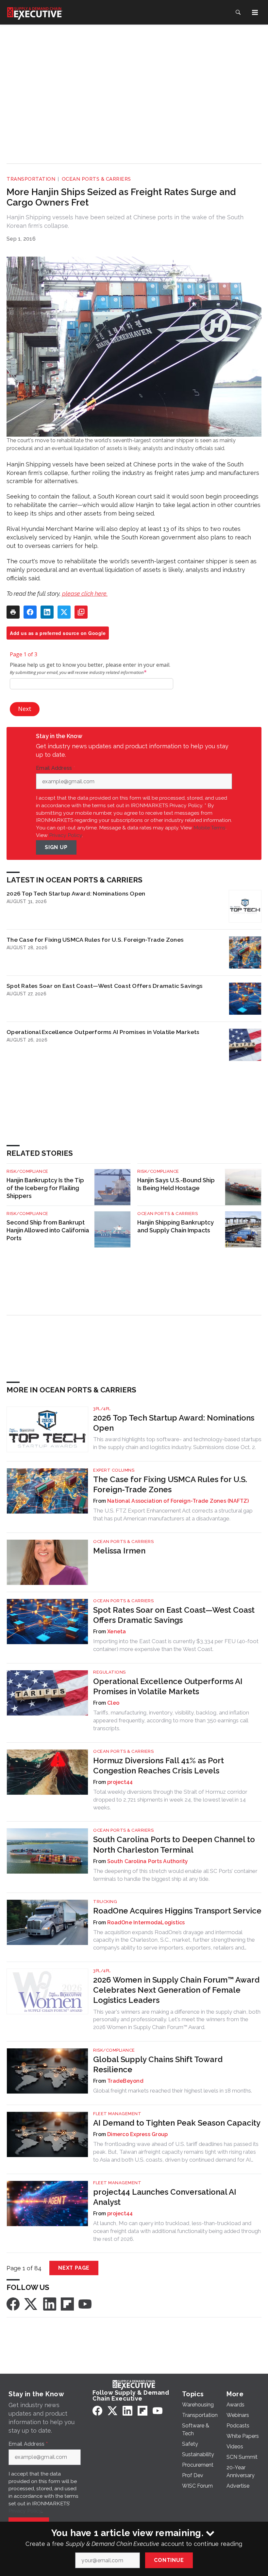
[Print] (13, 612)
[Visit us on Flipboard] (67, 2304)
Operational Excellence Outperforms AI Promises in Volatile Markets (103, 1032)
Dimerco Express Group (137, 2134)
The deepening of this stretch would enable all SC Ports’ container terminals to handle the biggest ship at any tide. (175, 1875)
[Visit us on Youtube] (85, 2304)
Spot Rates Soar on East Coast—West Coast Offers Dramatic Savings (105, 986)
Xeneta (117, 1632)
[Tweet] (64, 612)
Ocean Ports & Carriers (96, 179)
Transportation (31, 179)
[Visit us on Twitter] (31, 2304)
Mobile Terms (209, 828)
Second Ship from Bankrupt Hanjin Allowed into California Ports (48, 1230)
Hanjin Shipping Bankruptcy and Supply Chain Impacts (176, 1226)
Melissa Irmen (119, 1551)
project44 (120, 1782)
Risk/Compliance (27, 1171)
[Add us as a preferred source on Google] (81, 612)
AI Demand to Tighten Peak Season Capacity (177, 2123)
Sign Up (56, 847)
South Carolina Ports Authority (148, 1861)
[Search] (238, 12)
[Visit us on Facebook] (13, 2304)
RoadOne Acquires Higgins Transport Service (177, 1911)
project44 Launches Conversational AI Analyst (165, 2197)
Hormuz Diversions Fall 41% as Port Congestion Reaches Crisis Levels (159, 1766)
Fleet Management (117, 2114)
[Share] (30, 612)
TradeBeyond (125, 2081)
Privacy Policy (66, 835)
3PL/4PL (102, 1409)
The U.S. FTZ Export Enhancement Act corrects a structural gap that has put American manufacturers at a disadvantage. (173, 1515)
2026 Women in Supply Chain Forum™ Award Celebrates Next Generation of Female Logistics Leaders (176, 1990)
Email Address (56, 768)
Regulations (109, 1672)
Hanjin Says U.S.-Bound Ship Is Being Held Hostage (176, 1184)
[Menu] (255, 12)
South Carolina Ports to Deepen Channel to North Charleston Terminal (174, 1844)
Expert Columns (114, 1470)
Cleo (113, 1703)
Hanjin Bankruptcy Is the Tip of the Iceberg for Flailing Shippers (45, 1188)
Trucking (105, 1902)
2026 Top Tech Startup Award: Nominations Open (76, 893)
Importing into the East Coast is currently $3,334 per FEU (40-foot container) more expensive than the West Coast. (176, 1645)
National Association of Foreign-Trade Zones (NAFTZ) (178, 1501)
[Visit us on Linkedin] (50, 2304)
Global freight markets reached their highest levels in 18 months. (173, 2091)
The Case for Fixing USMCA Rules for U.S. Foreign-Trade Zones (95, 940)
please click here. (85, 594)
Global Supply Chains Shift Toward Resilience (158, 2064)
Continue (169, 2560)
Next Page (74, 2268)
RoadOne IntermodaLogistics (146, 1923)
